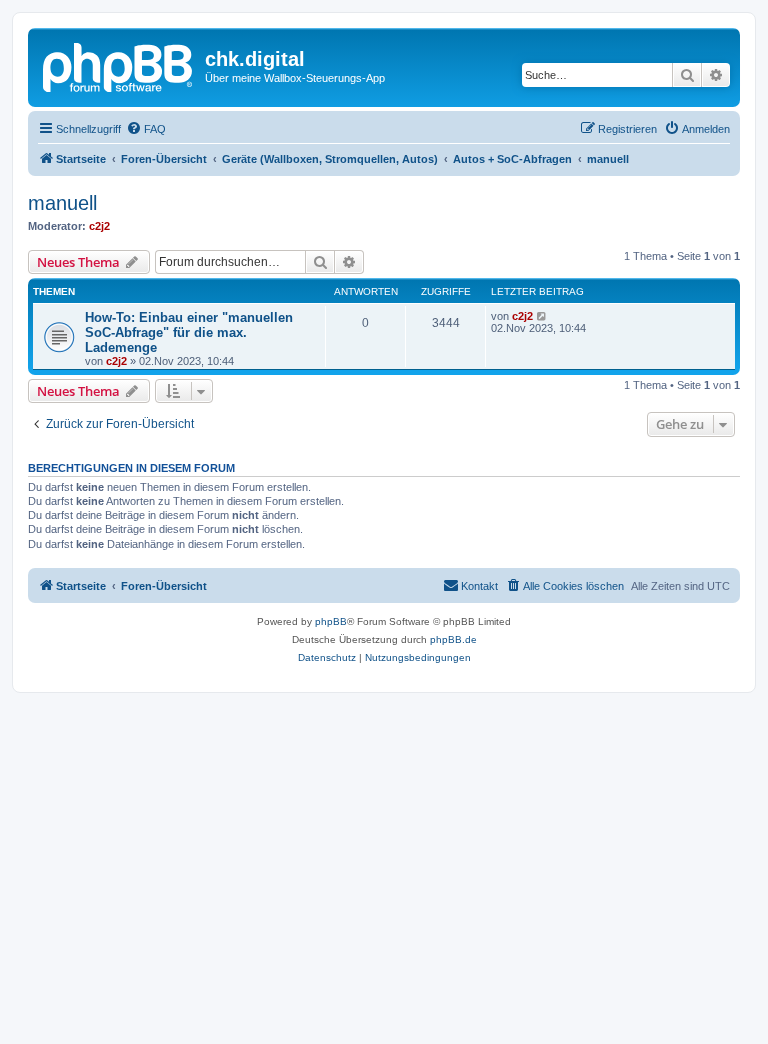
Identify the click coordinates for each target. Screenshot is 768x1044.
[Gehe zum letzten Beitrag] (542, 316)
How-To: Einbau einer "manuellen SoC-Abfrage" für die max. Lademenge (189, 332)
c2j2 (99, 226)
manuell (62, 203)
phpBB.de (453, 639)
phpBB (331, 621)
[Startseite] (119, 65)
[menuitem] (146, 129)
